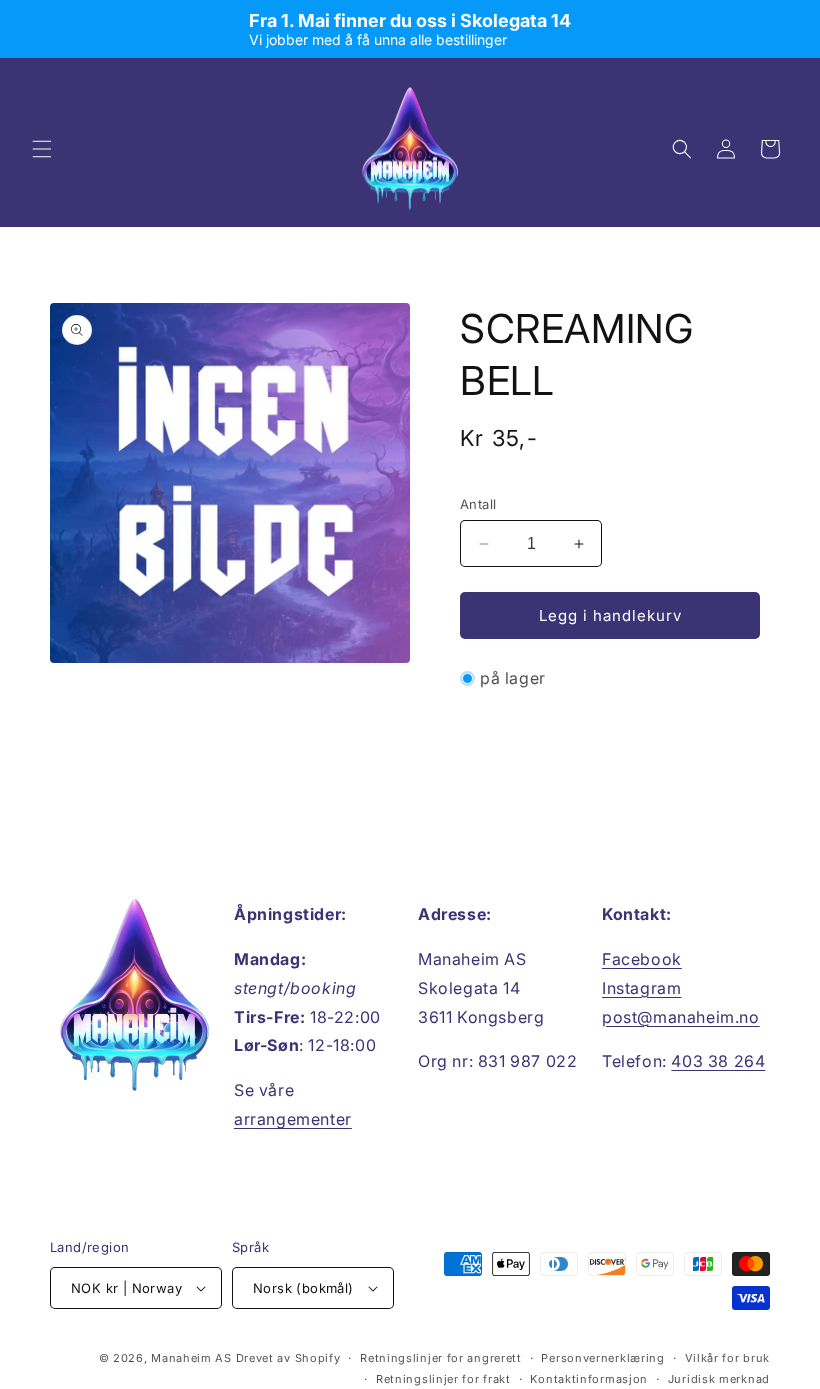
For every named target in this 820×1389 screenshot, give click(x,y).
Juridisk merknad (719, 1379)
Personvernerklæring (602, 1358)
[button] (42, 149)
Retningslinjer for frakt (443, 1379)
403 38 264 (718, 1061)
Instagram (641, 988)
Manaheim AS (191, 1358)
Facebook (642, 959)
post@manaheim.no (681, 1017)
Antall (478, 504)
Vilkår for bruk (728, 1358)
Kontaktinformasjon (589, 1379)
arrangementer (293, 1119)
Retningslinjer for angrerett (441, 1358)
